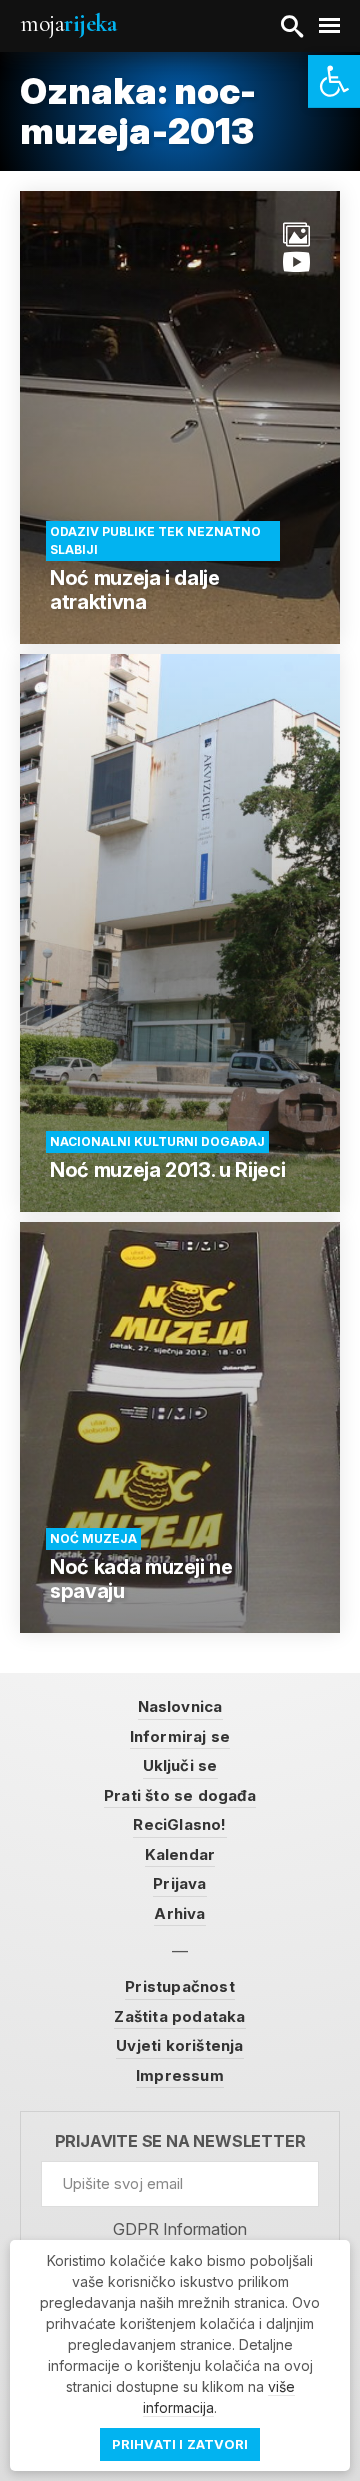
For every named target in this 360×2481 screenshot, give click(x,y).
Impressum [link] (180, 2075)
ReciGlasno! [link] (179, 1824)
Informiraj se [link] (180, 1736)
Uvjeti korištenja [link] (179, 2045)
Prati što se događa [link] (180, 1795)
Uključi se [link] (180, 1765)
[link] (334, 81)
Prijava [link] (179, 1883)
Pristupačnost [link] (180, 1986)
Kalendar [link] (180, 1854)
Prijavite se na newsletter (180, 2141)
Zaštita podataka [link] (179, 2016)
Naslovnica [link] (180, 1706)
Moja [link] (68, 23)
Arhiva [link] (179, 1913)
